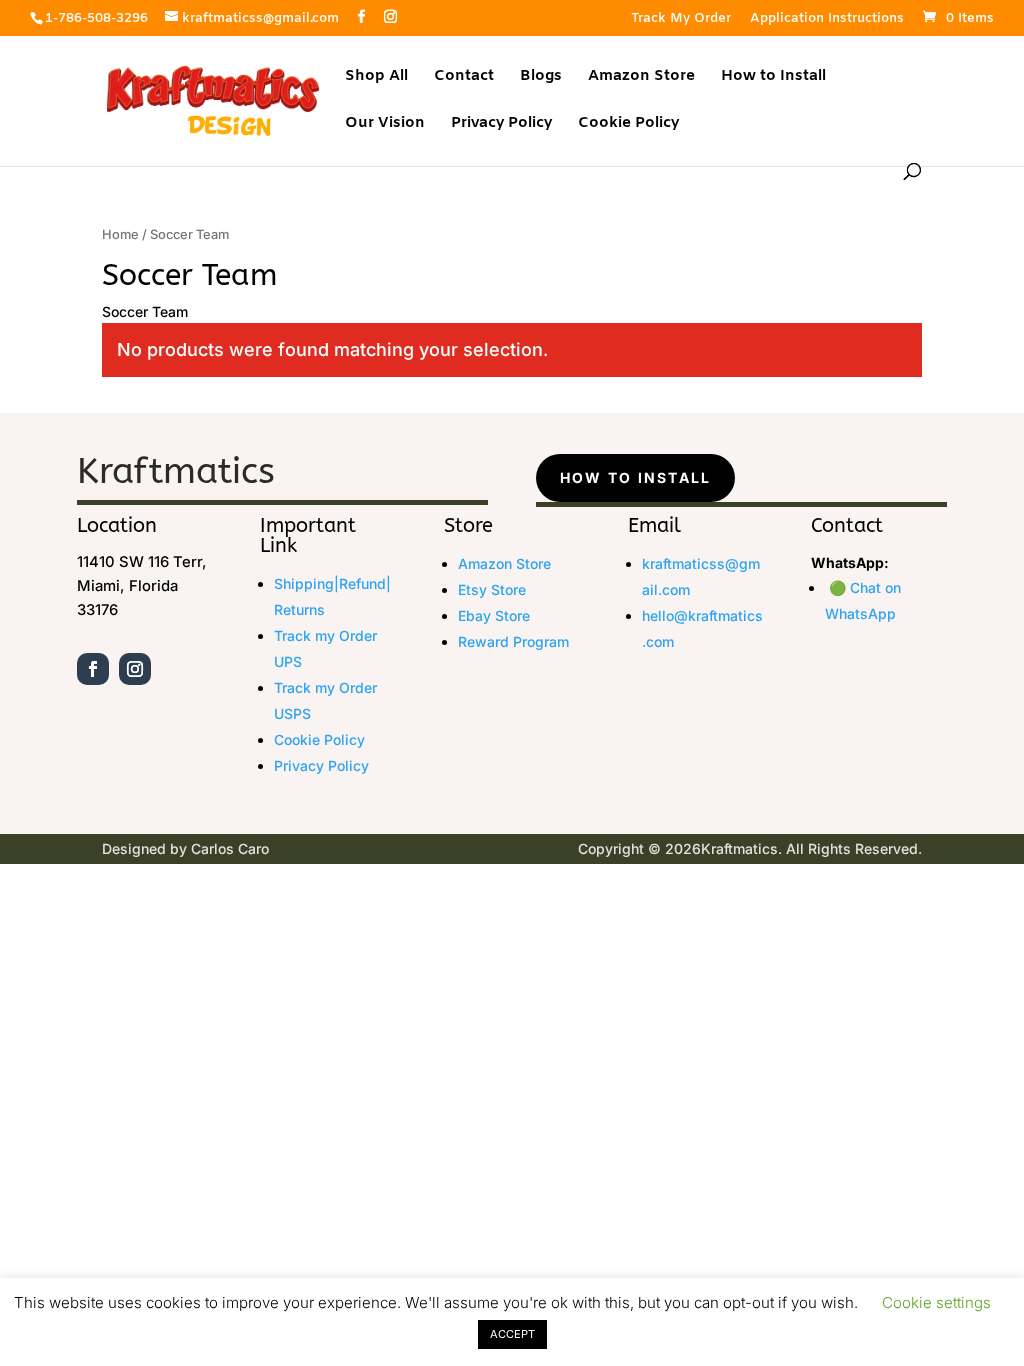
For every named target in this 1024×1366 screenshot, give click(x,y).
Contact (464, 77)
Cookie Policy (628, 124)
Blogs (541, 77)
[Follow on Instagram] (135, 669)
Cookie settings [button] (936, 1302)
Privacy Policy (501, 124)
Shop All (376, 77)
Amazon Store (641, 77)
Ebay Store (494, 615)
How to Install (773, 77)
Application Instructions (827, 19)
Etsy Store (492, 589)
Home (120, 234)
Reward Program (513, 641)
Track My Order (681, 19)
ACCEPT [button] (512, 1334)
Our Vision (385, 124)
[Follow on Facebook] (93, 669)
